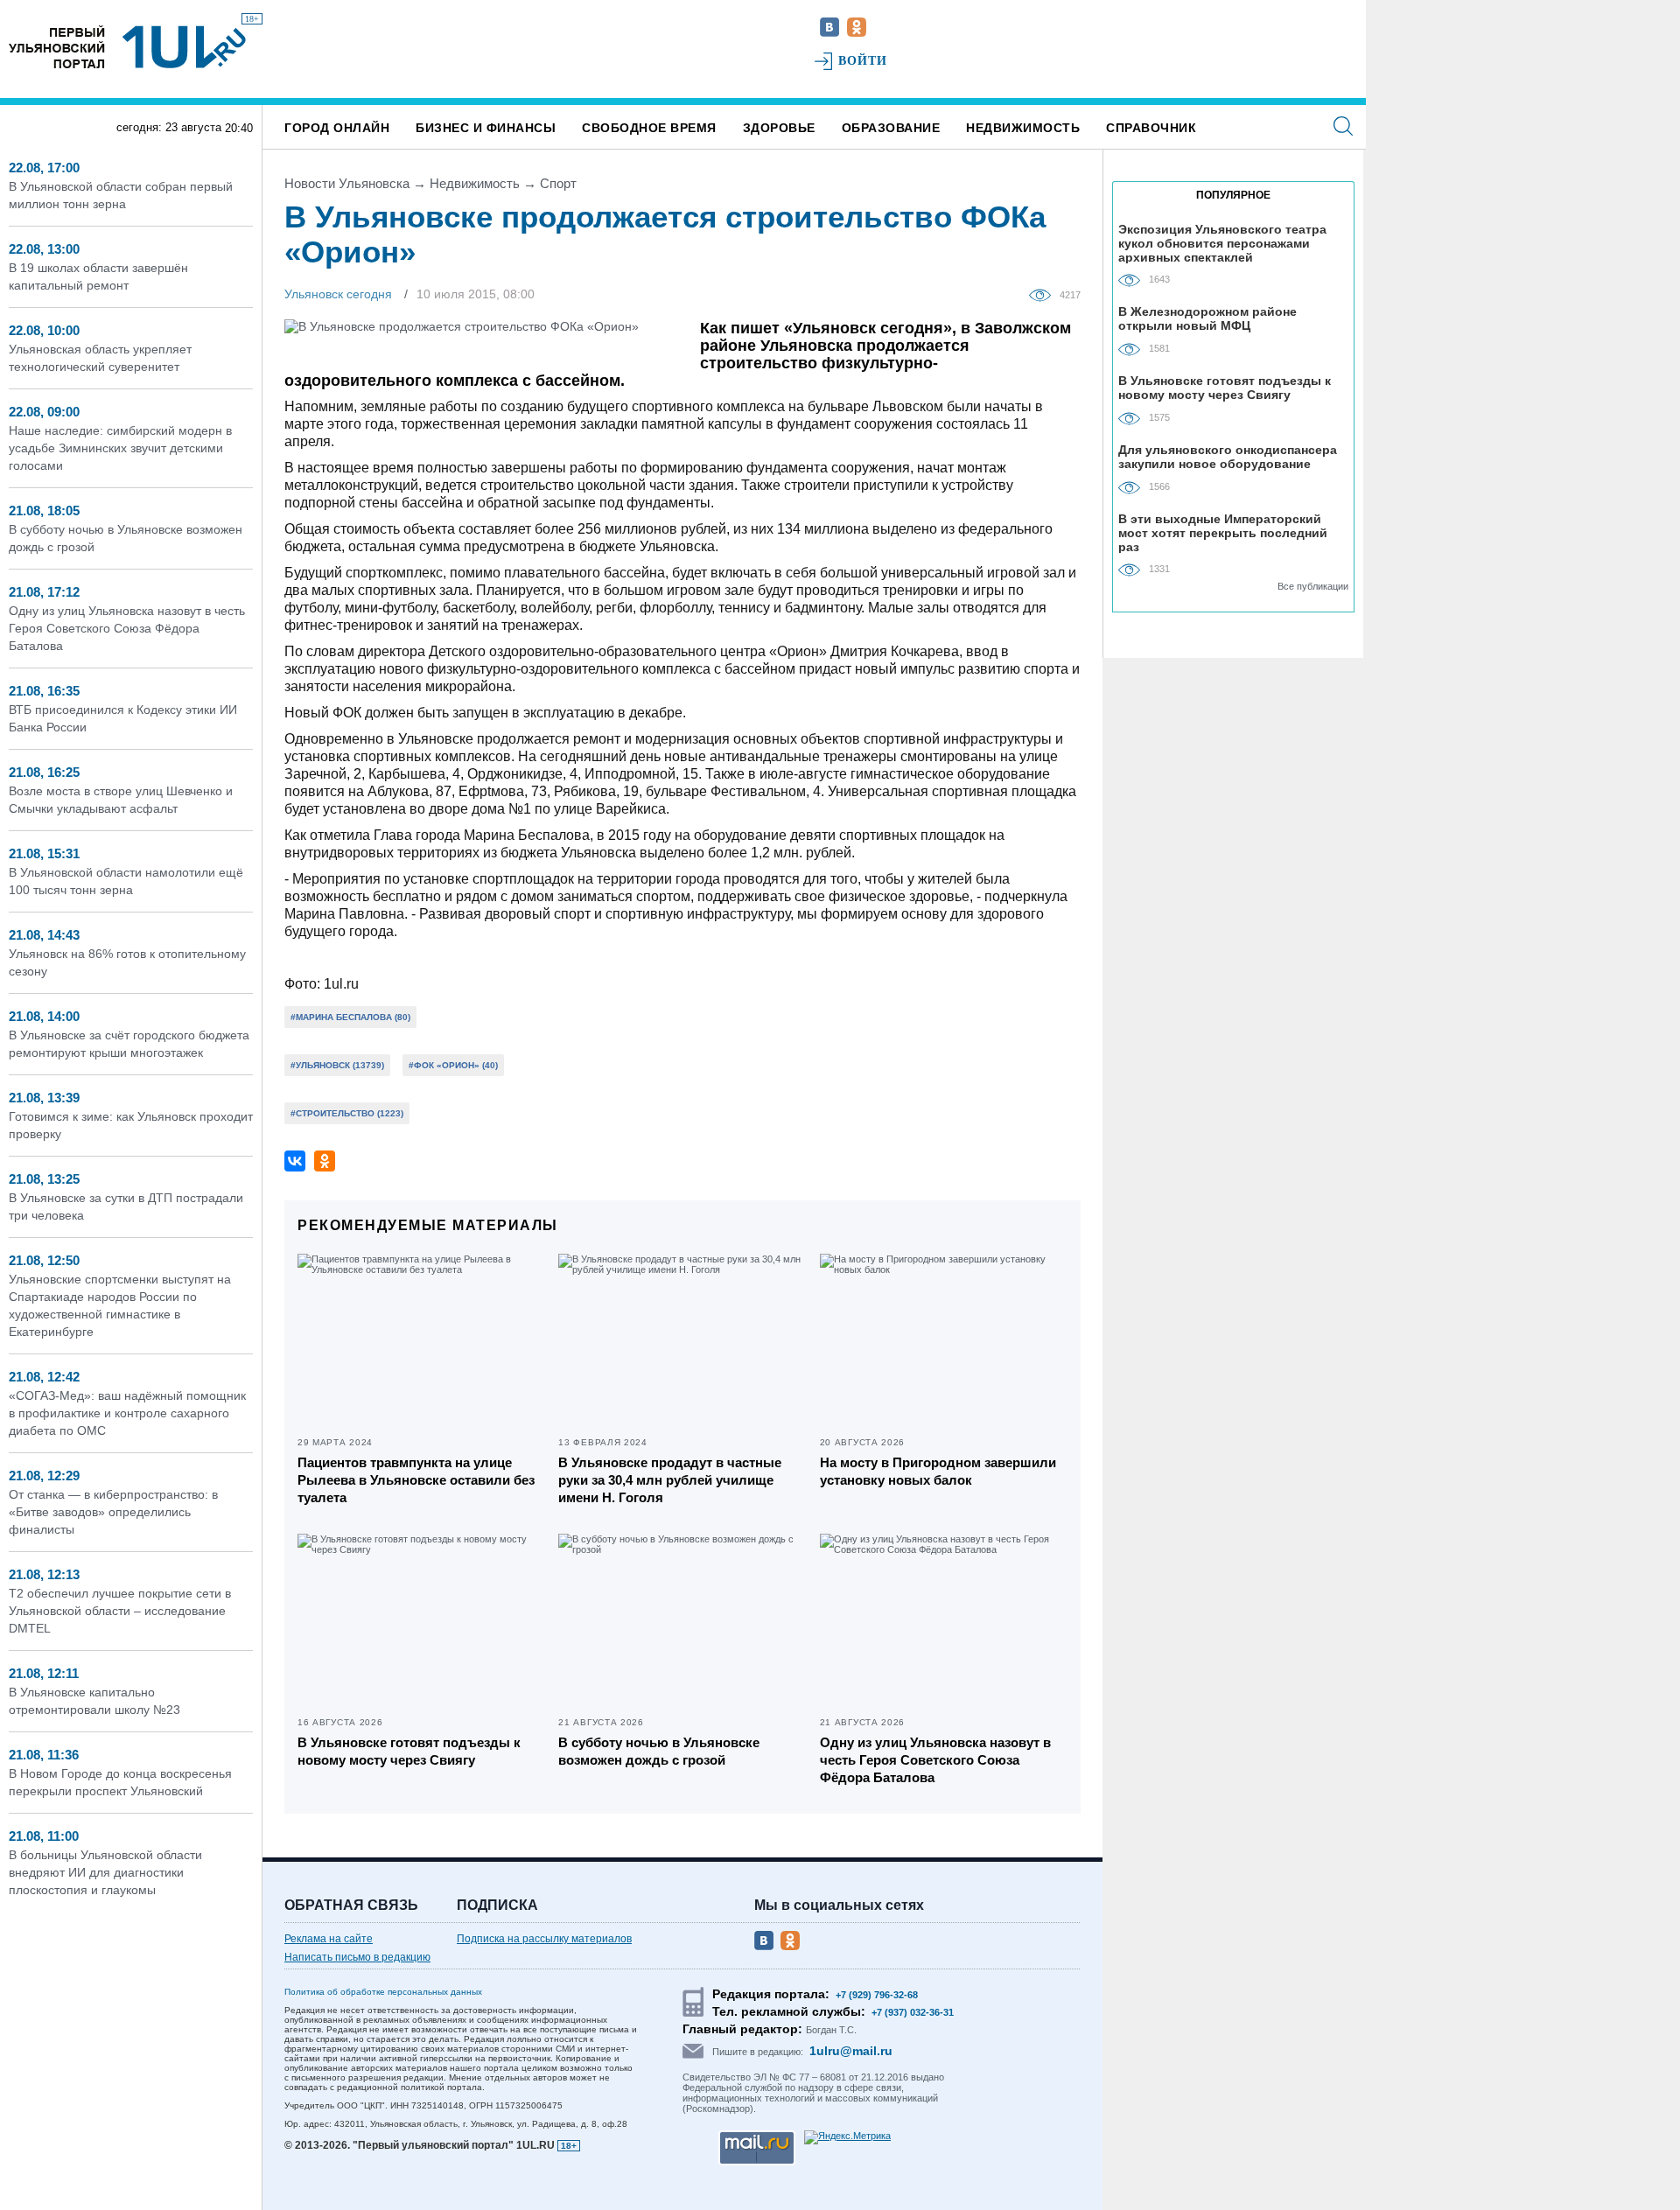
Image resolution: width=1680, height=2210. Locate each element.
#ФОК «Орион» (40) (453, 1065)
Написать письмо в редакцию (357, 1957)
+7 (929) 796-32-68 (877, 1995)
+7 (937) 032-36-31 (913, 2012)
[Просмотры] (1044, 294)
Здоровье (779, 128)
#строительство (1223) (347, 1113)
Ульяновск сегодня (338, 294)
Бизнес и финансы (486, 128)
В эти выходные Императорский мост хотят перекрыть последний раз (1223, 532)
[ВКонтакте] (295, 1161)
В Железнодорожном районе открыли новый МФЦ (1207, 318)
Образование (891, 128)
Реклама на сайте (329, 1939)
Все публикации (1313, 586)
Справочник (1151, 128)
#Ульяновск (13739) (337, 1065)
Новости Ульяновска (347, 183)
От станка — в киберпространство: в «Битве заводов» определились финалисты (113, 1512)
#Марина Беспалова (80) (350, 1017)
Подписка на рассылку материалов (544, 1939)
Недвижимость (1023, 128)
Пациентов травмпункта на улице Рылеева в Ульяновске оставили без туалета (416, 1480)
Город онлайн (337, 128)
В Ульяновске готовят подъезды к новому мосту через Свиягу (409, 1751)
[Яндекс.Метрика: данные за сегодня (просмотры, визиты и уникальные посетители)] (847, 2137)
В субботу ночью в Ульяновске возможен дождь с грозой (659, 1751)
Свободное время (649, 128)
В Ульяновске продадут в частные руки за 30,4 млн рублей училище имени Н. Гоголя (670, 1480)
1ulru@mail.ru (851, 2051)
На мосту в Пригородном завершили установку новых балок (938, 1471)
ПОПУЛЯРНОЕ (1233, 195)
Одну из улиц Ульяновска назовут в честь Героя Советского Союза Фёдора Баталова (127, 628)
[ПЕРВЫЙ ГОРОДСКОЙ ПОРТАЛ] (57, 47)
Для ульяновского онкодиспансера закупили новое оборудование (1228, 457)
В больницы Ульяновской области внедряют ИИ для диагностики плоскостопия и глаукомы (105, 1872)
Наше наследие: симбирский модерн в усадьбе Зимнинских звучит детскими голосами (120, 448)
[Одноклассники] (325, 1161)
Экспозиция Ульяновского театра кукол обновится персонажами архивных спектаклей (1222, 243)
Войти (863, 61)
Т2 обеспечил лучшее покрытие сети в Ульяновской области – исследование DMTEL (120, 1611)
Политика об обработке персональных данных (383, 1992)
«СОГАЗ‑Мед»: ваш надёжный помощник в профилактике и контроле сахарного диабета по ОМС (127, 1413)
